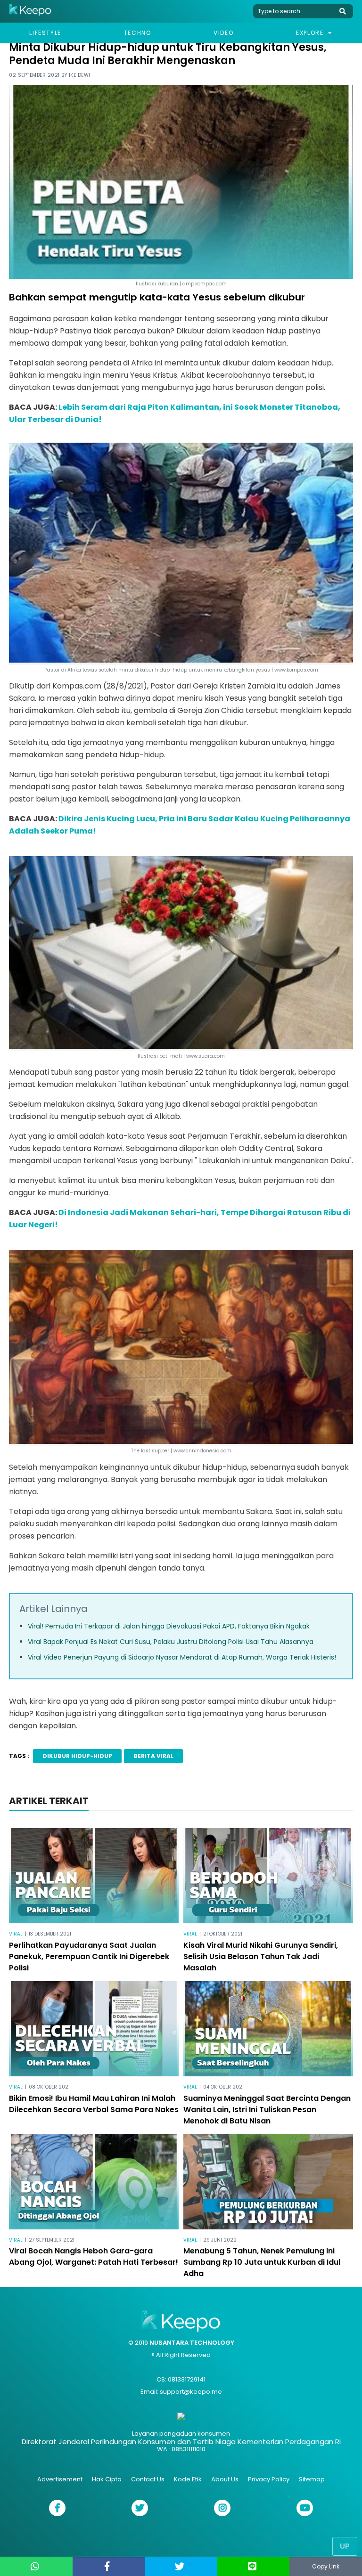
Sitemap (312, 2479)
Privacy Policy (269, 2479)
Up (345, 2546)
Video (223, 33)
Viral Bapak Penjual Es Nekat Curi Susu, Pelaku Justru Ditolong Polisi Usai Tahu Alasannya (171, 1642)
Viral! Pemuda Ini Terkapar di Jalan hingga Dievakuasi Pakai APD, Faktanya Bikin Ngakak (169, 1626)
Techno (138, 33)
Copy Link (326, 2566)
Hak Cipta (107, 2479)
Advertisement (60, 2479)
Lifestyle (45, 33)
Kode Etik (188, 2479)
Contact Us (148, 2479)
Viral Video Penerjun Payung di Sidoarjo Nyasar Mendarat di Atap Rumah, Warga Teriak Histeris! (182, 1657)
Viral (16, 1934)
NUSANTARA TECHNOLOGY (192, 2343)
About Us (225, 2479)
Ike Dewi (80, 75)
